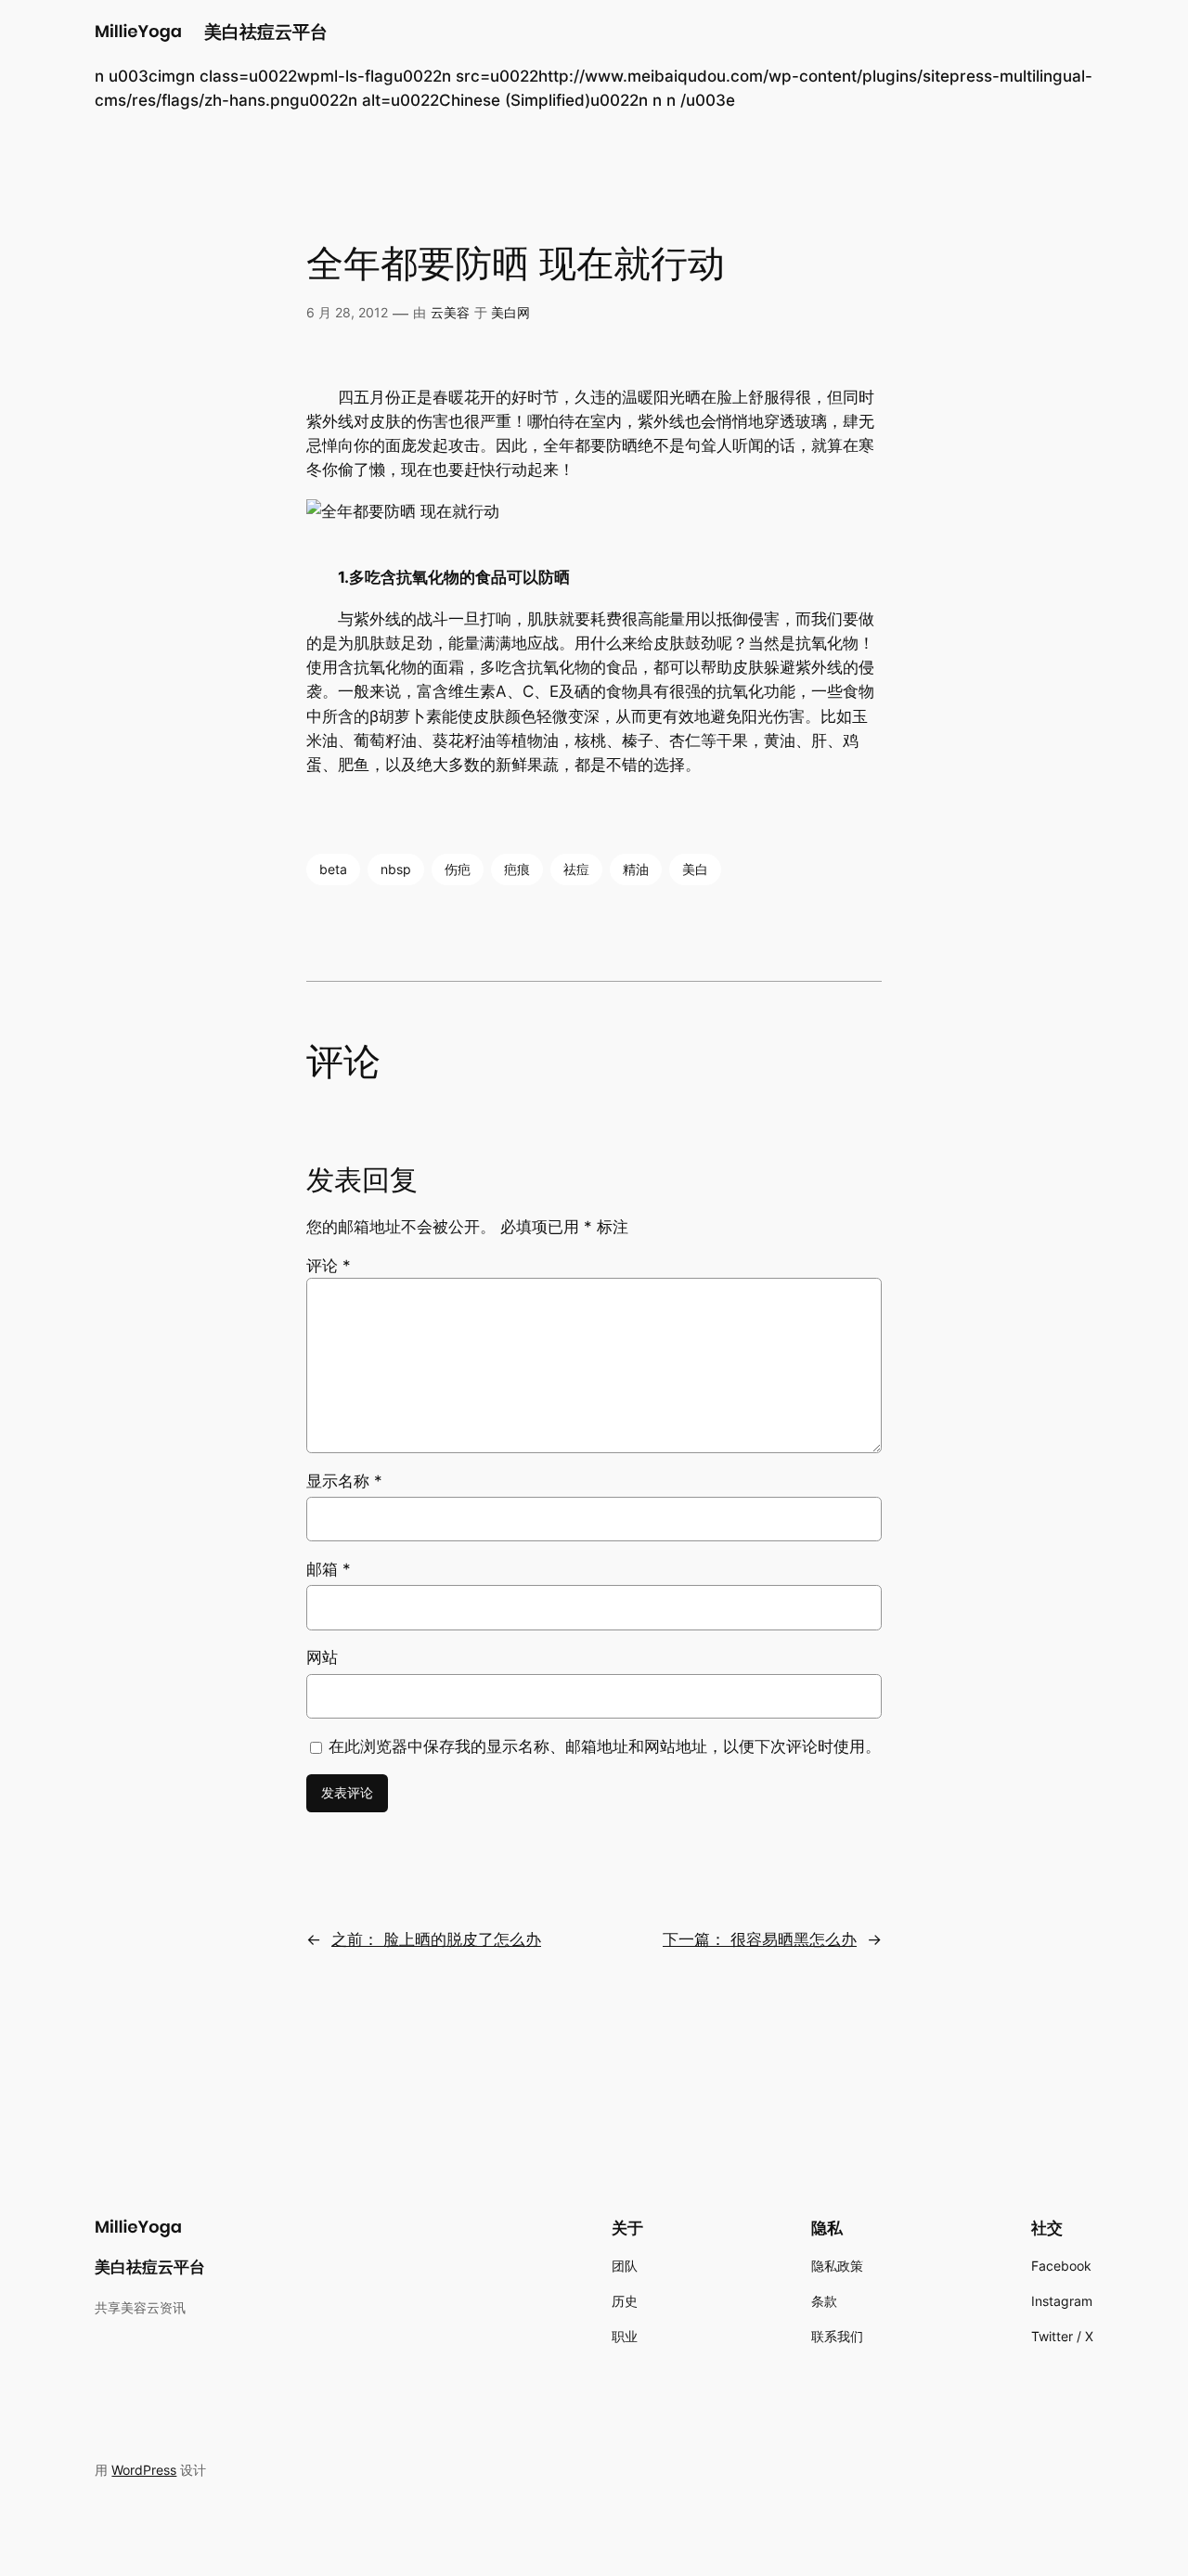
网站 (322, 1657)
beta (333, 869)
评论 (329, 1266)
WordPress (144, 2470)
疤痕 (517, 869)
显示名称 (344, 1481)
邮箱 (329, 1569)
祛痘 (576, 869)
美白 (695, 869)
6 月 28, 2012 (347, 312)
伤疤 (458, 869)
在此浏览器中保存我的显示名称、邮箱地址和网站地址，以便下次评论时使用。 (605, 1746)
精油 (636, 869)
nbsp (396, 869)
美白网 (510, 312)
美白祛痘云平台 (266, 32)
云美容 (450, 312)
